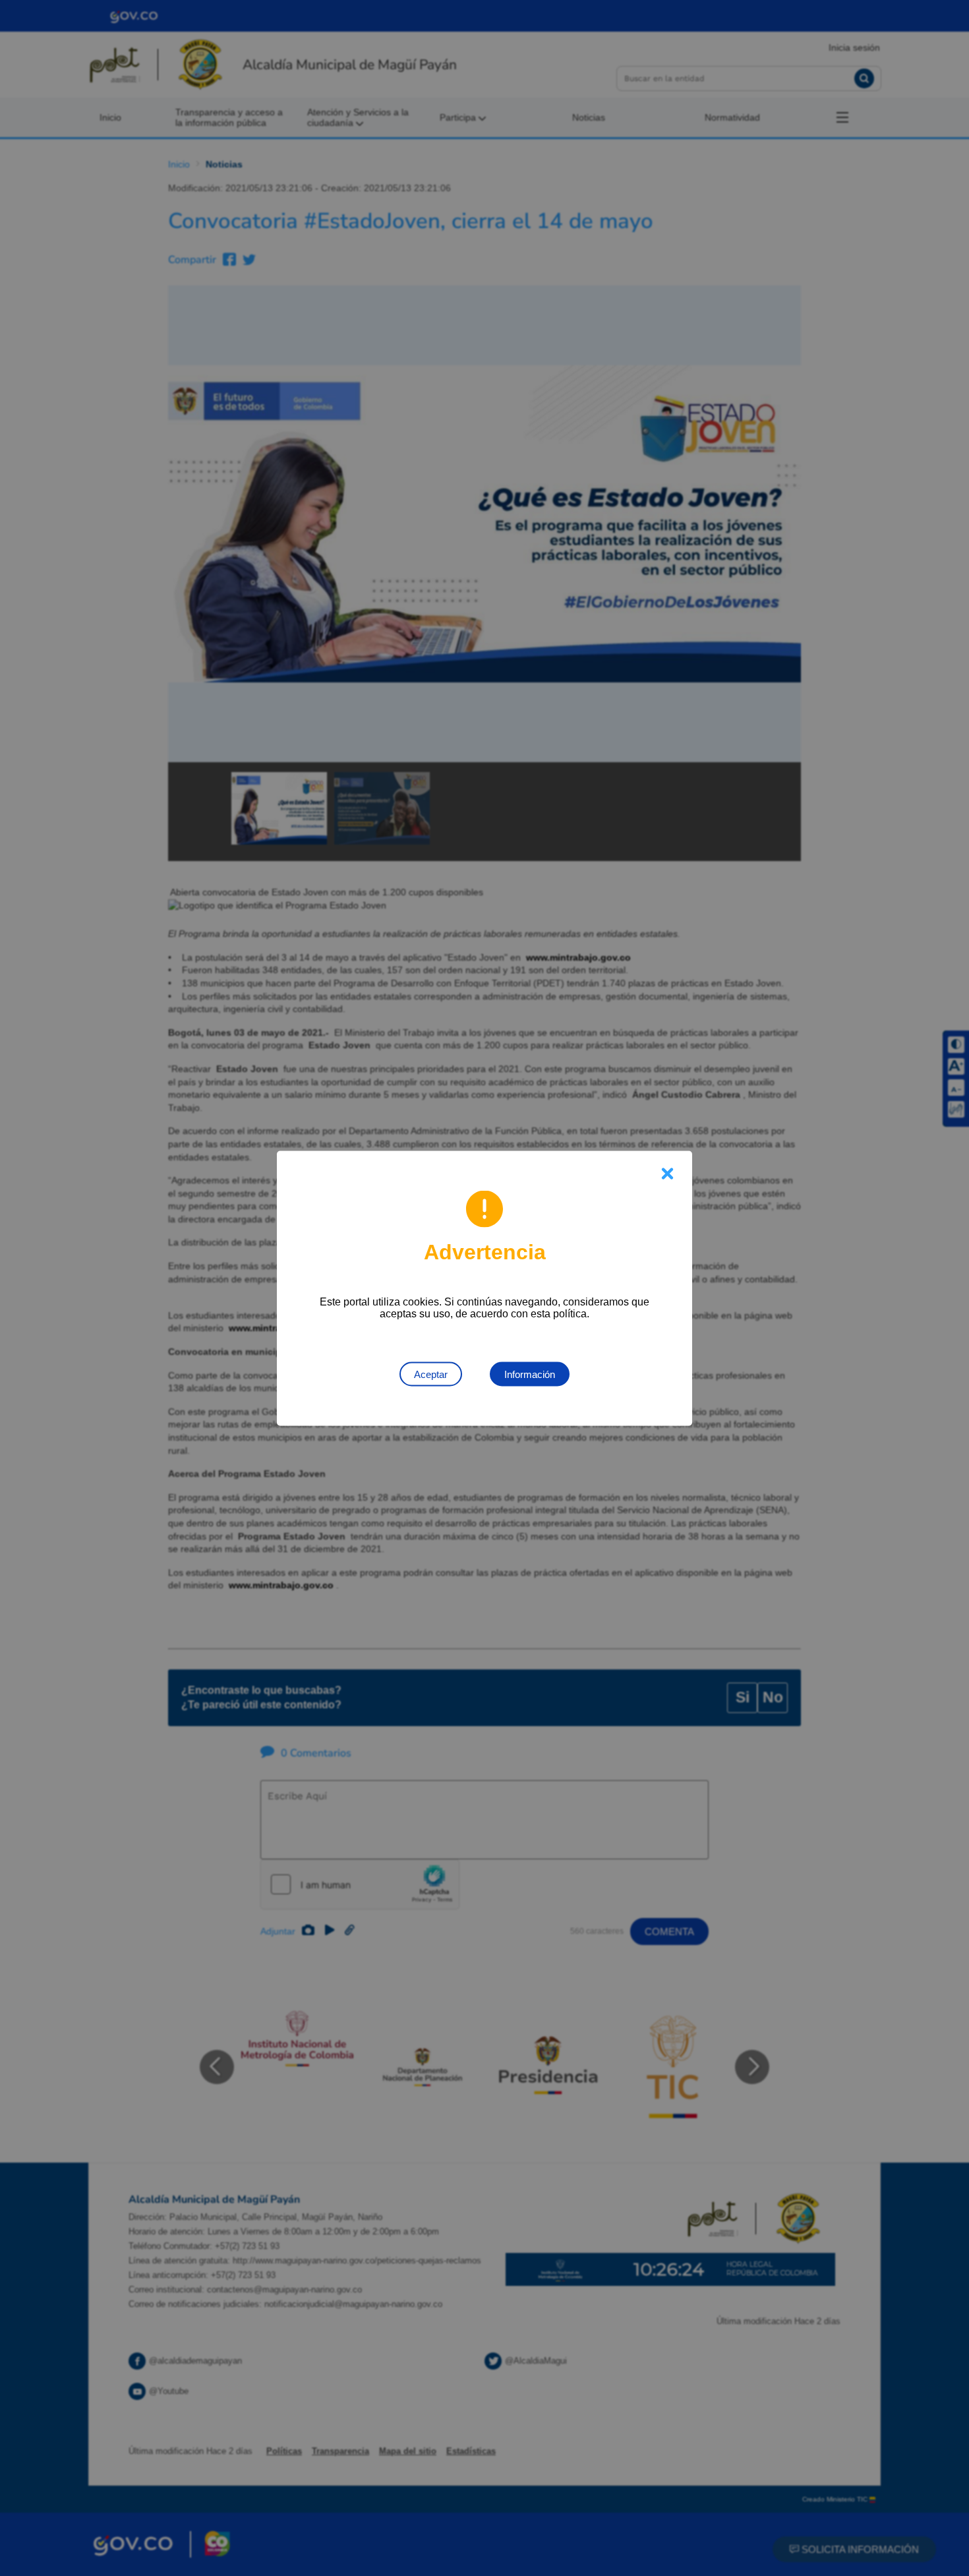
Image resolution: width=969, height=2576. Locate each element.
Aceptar (431, 1374)
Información (530, 1374)
